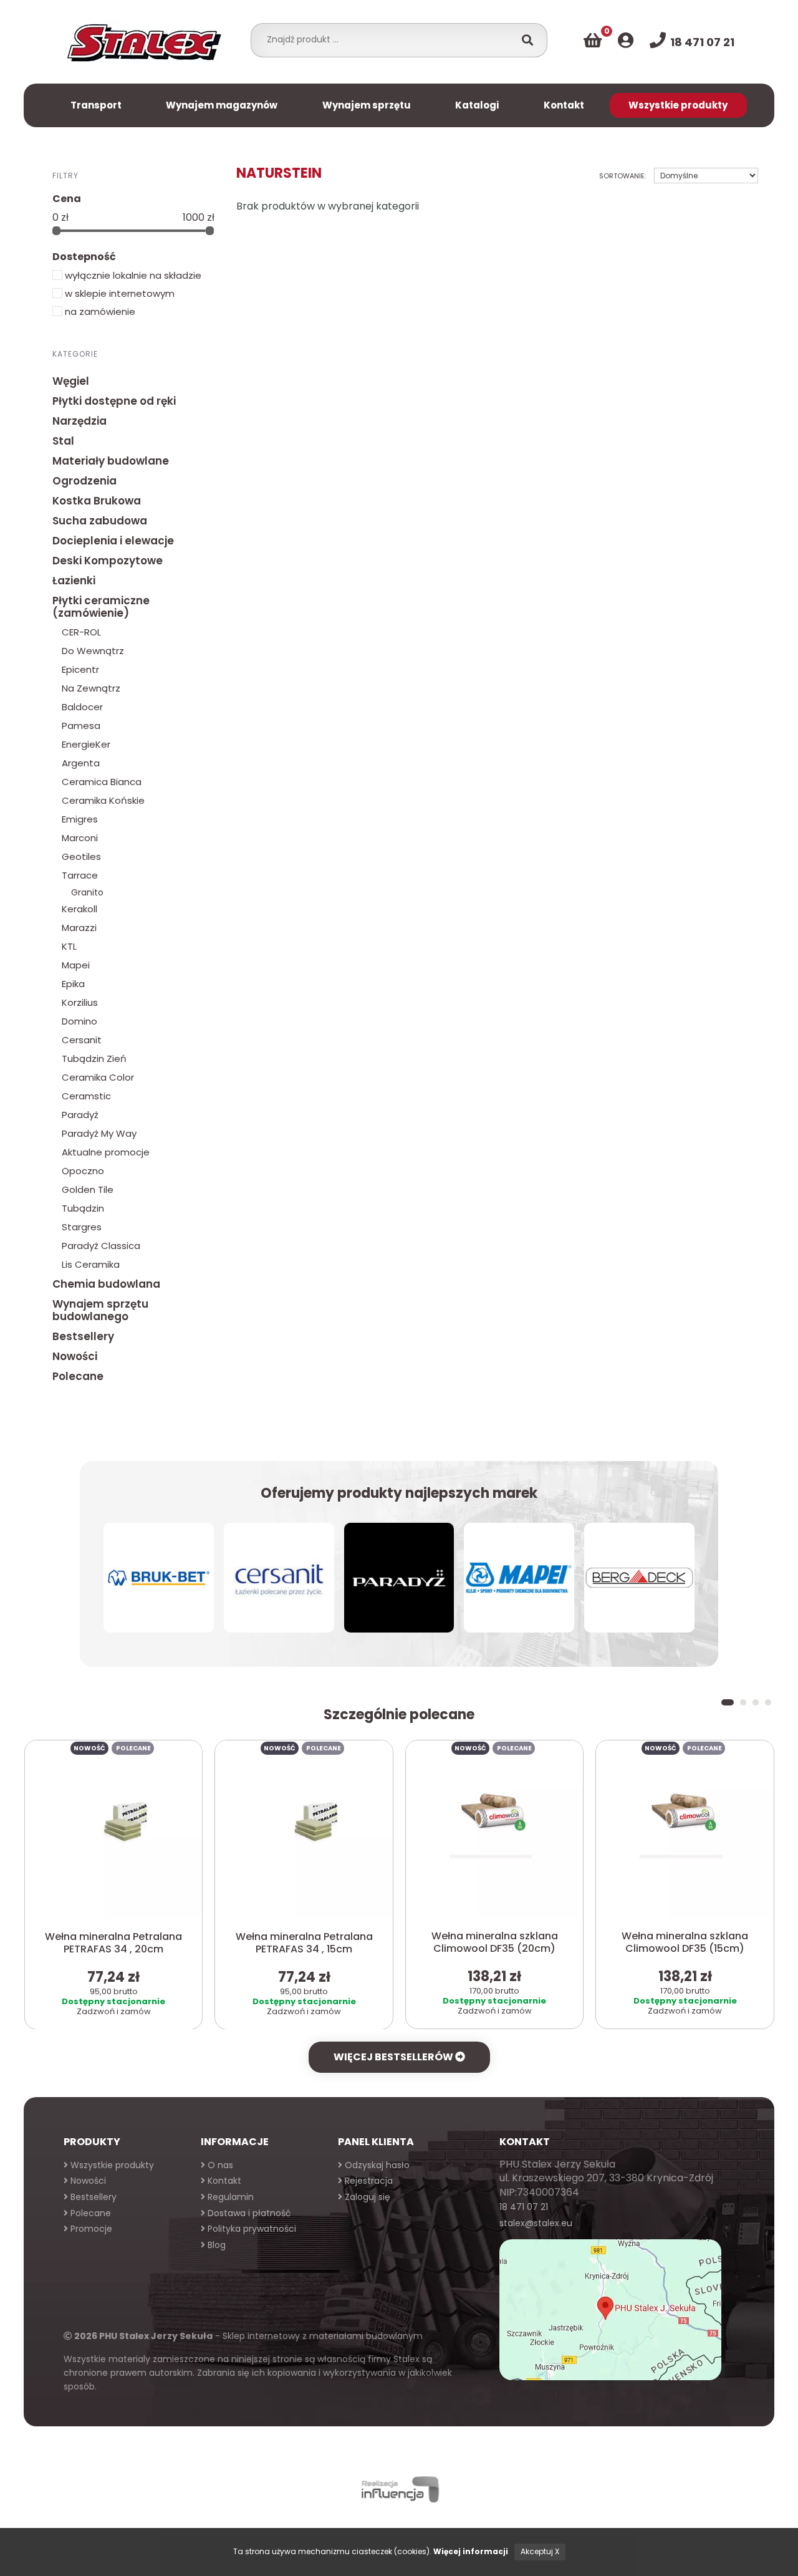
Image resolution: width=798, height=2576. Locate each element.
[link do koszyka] (593, 41)
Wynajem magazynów (222, 105)
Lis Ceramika (91, 1264)
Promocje (90, 2229)
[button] (728, 1702)
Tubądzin (83, 1208)
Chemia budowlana (106, 1284)
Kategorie (75, 354)
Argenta (81, 763)
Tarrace (80, 875)
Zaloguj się (366, 2197)
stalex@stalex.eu (536, 2223)
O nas (219, 2165)
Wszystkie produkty (678, 105)
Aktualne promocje (106, 1152)
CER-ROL (81, 632)
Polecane (78, 1376)
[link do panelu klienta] (626, 41)
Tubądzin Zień (94, 1059)
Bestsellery (83, 1336)
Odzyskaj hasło (376, 2165)
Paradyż (80, 1115)
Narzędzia (79, 421)
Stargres (82, 1227)
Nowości (75, 1356)
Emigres (80, 819)
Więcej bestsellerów (394, 2057)
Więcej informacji (471, 2551)
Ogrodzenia (84, 481)
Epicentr (80, 669)
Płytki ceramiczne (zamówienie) (101, 607)
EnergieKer (86, 744)
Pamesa (81, 726)
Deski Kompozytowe (108, 561)
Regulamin (229, 2197)
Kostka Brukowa (97, 501)
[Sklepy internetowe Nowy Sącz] (399, 2490)
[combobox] (386, 39)
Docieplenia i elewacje (113, 541)
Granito (87, 892)
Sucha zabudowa (100, 521)
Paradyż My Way (99, 1133)
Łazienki (74, 581)
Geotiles (81, 856)
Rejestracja (368, 2181)
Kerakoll (79, 909)
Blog (215, 2245)
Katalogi (477, 105)
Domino (79, 1021)
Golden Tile (88, 1189)
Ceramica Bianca (102, 782)
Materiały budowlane (111, 461)
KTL (69, 946)
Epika (73, 984)
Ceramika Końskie (103, 800)
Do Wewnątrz (93, 651)
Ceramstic (86, 1096)
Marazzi (79, 928)
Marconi (80, 838)
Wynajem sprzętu (367, 105)
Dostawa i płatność (248, 2213)
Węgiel (71, 381)
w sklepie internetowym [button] (118, 293)
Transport (96, 105)
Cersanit (82, 1040)
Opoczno (83, 1171)
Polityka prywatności (251, 2229)
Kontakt (564, 105)
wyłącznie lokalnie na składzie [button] (132, 275)
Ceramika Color (98, 1077)
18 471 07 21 (524, 2207)
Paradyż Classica (101, 1246)
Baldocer (82, 707)
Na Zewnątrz (91, 688)
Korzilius (80, 1002)
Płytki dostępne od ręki (114, 401)
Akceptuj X (540, 2551)
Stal (63, 441)
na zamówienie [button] (99, 311)
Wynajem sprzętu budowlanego (100, 1310)
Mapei (76, 965)
